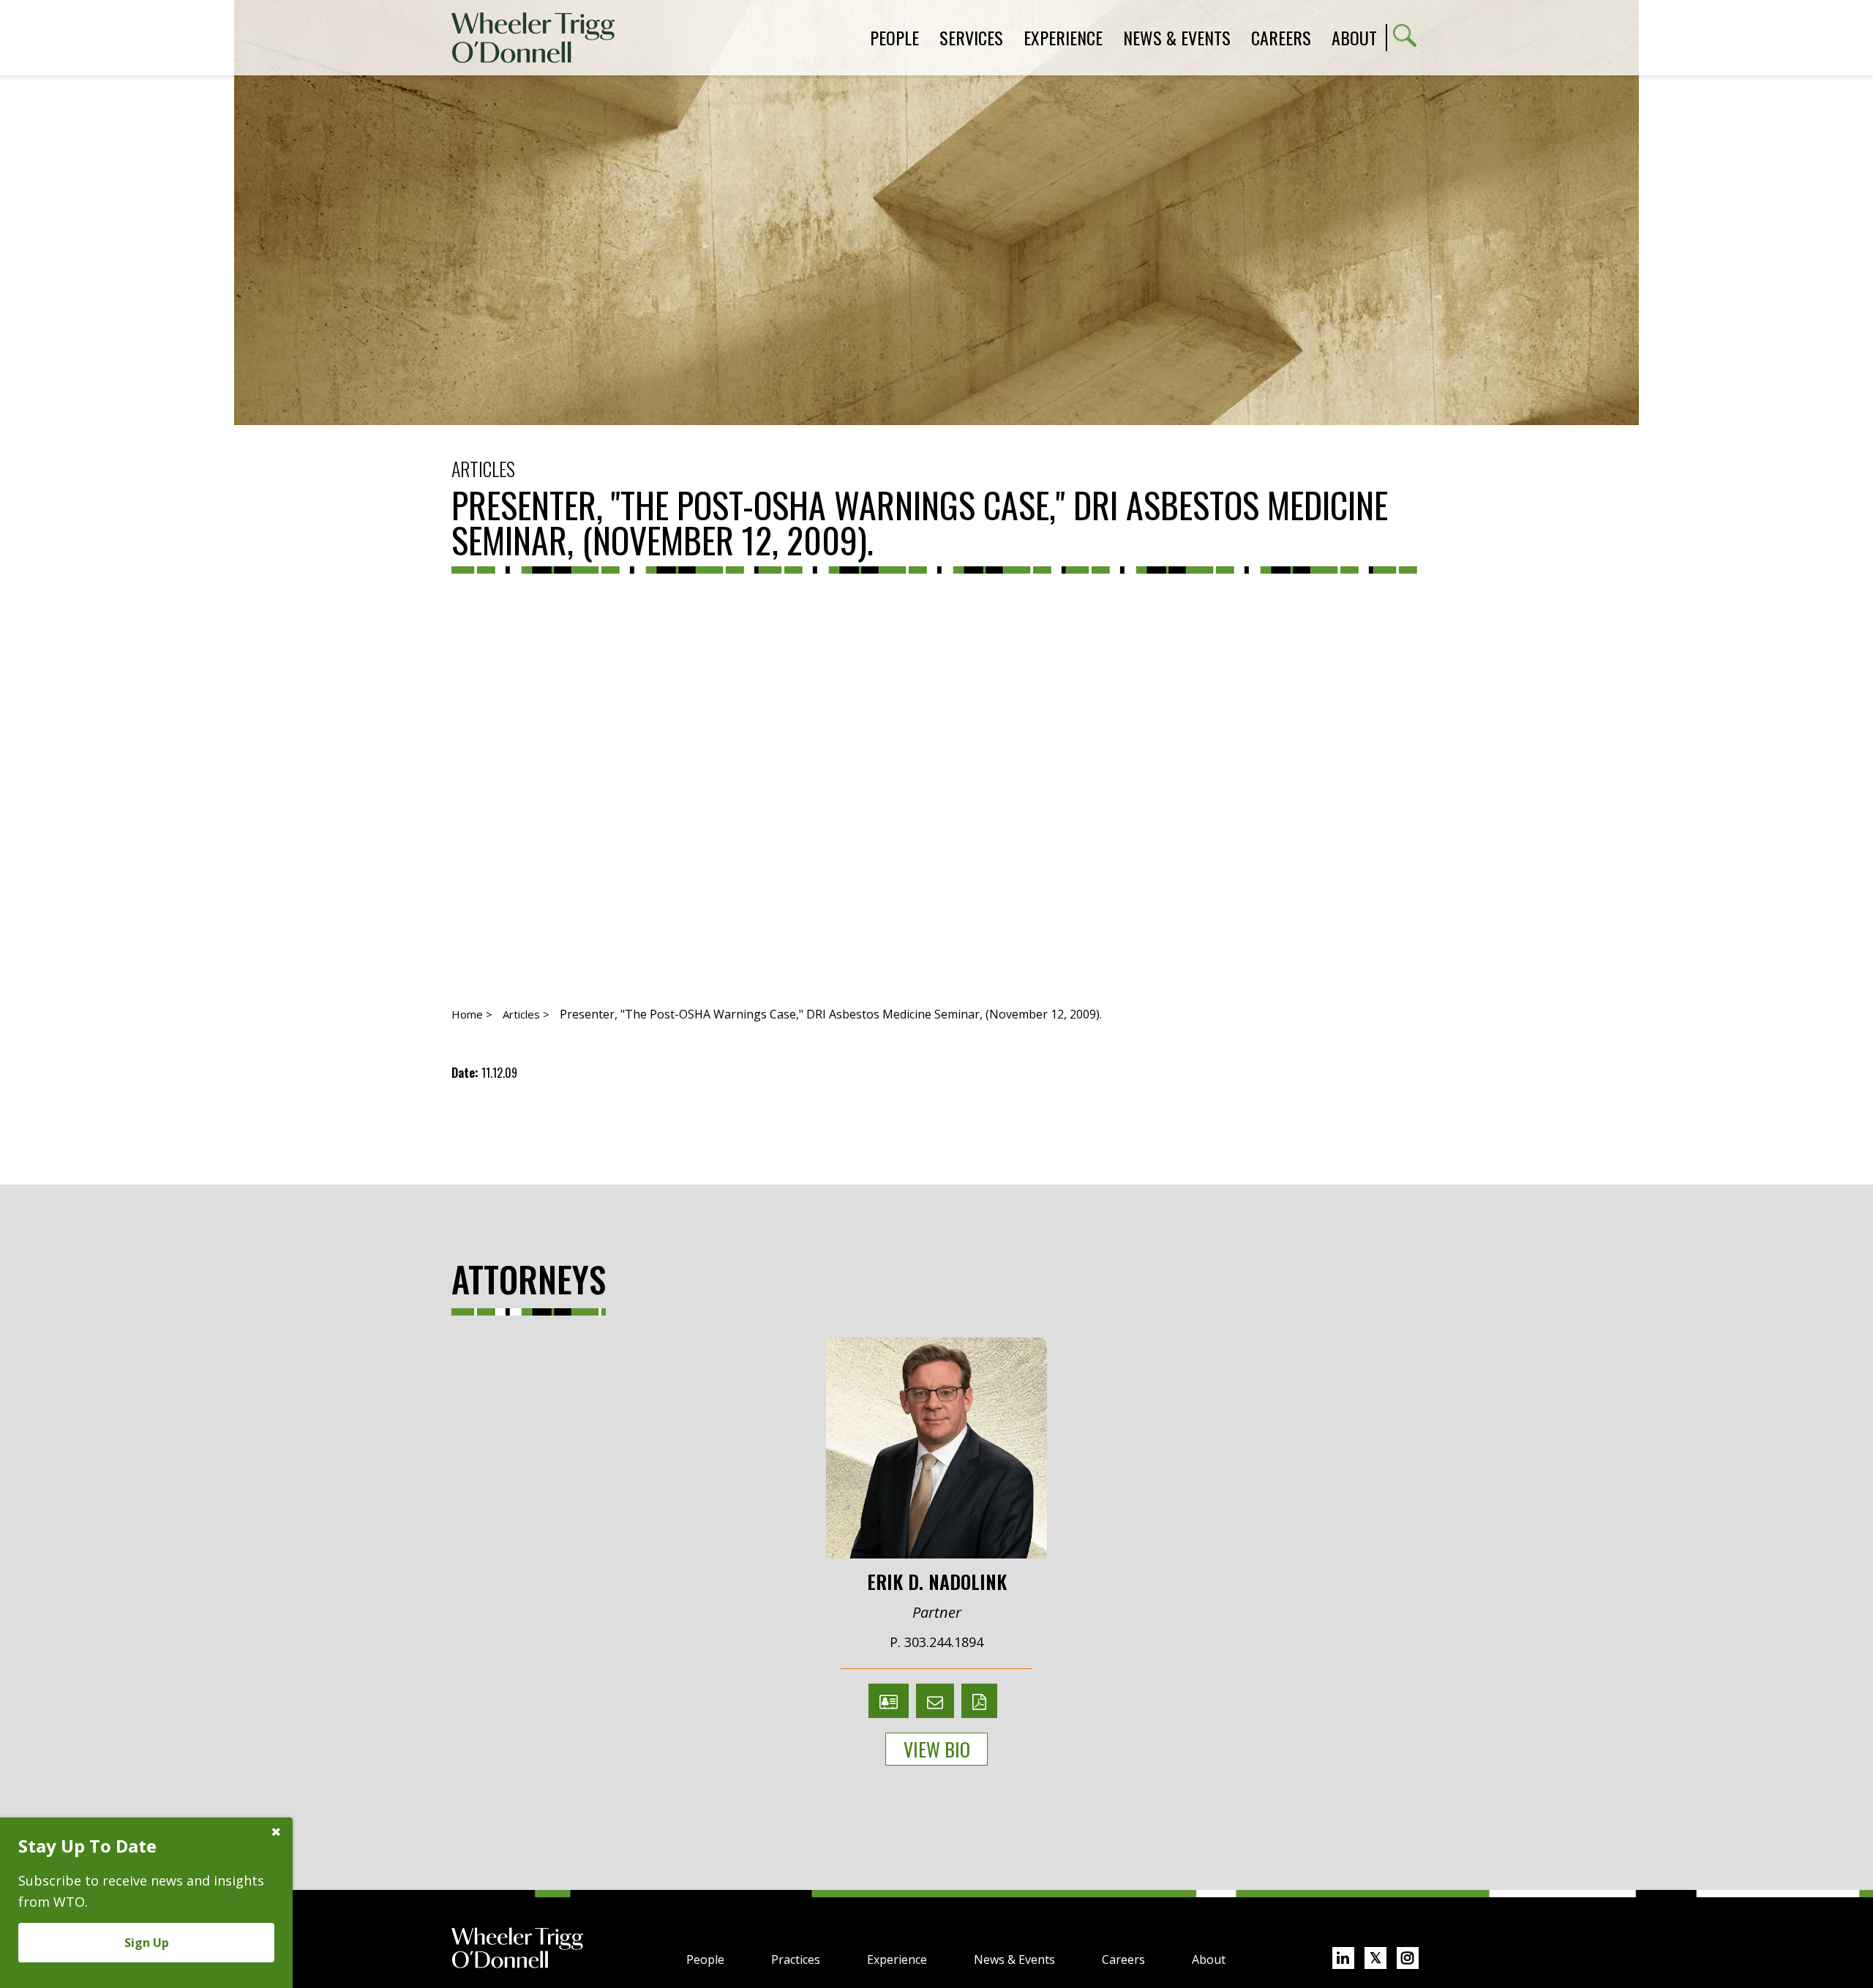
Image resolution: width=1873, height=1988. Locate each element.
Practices (796, 1959)
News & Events (1014, 1959)
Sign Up (147, 1943)
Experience (897, 1959)
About (1354, 37)
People (705, 1959)
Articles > (526, 1014)
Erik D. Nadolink (937, 1580)
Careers (1123, 1959)
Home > (472, 1014)
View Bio (937, 1749)
